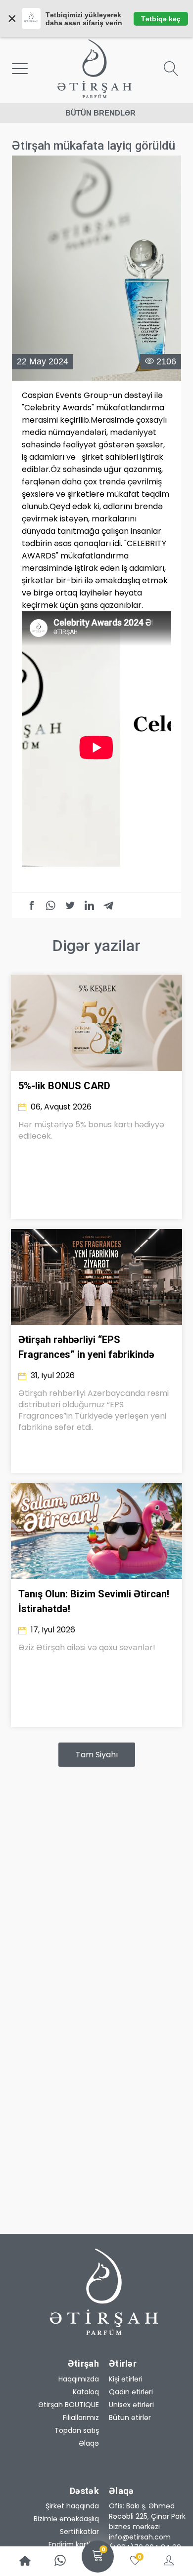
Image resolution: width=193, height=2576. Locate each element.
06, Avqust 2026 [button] (60, 1107)
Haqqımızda (79, 2379)
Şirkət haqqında (72, 2506)
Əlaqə (89, 2443)
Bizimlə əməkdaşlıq (66, 2519)
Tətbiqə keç (161, 19)
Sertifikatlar (79, 2532)
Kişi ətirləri (126, 2379)
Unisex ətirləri (131, 2405)
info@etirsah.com (140, 2537)
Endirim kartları (74, 2544)
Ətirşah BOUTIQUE (69, 2405)
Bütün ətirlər (130, 2417)
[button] (148, 2517)
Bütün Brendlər (100, 113)
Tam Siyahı (97, 1755)
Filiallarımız (81, 2417)
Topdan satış (77, 2430)
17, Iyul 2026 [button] (52, 1630)
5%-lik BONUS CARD (64, 1086)
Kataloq (86, 2392)
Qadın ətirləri (131, 2392)
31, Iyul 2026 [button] (52, 1375)
